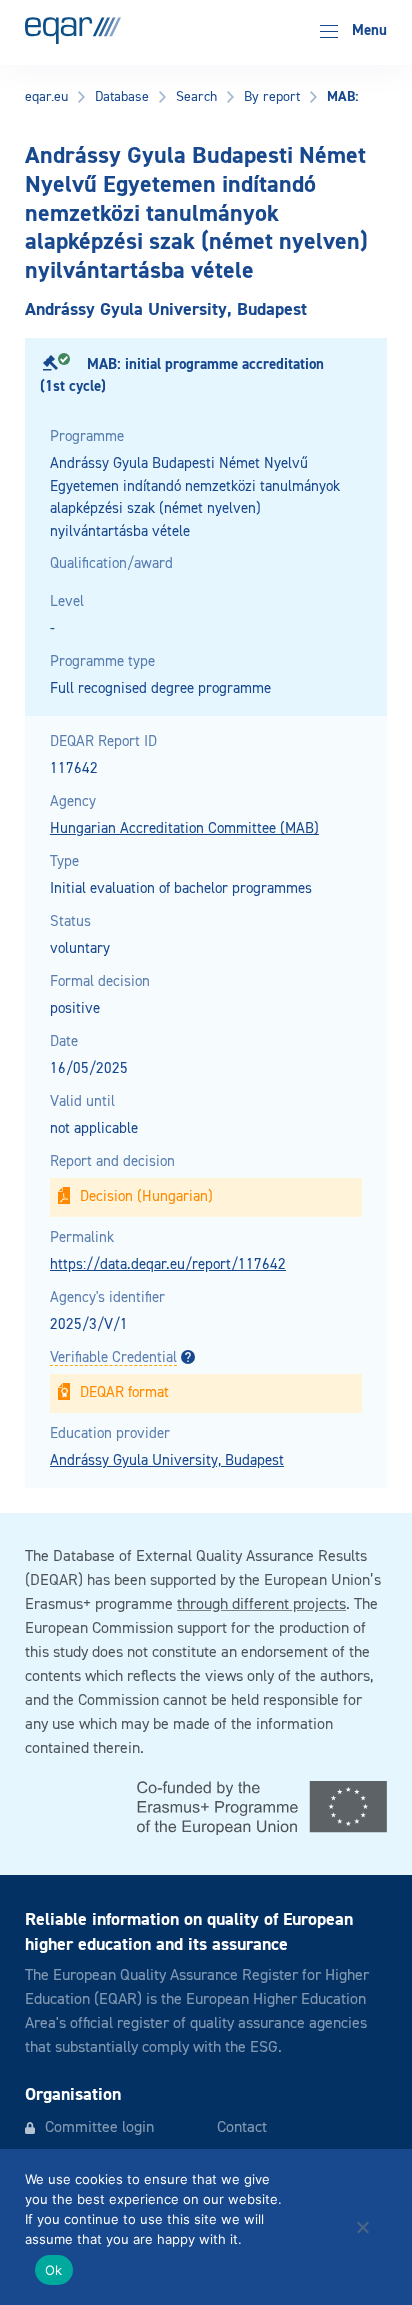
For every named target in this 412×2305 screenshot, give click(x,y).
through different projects (261, 1605)
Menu (367, 30)
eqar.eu (46, 97)
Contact (242, 2128)
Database (122, 97)
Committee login (99, 2128)
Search (196, 97)
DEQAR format (124, 1392)
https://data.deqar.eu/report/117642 (168, 1264)
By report (272, 97)
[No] (362, 2227)
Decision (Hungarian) (146, 1196)
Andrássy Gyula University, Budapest (167, 1460)
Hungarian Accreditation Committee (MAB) (184, 828)
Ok (54, 2270)
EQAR (73, 30)
